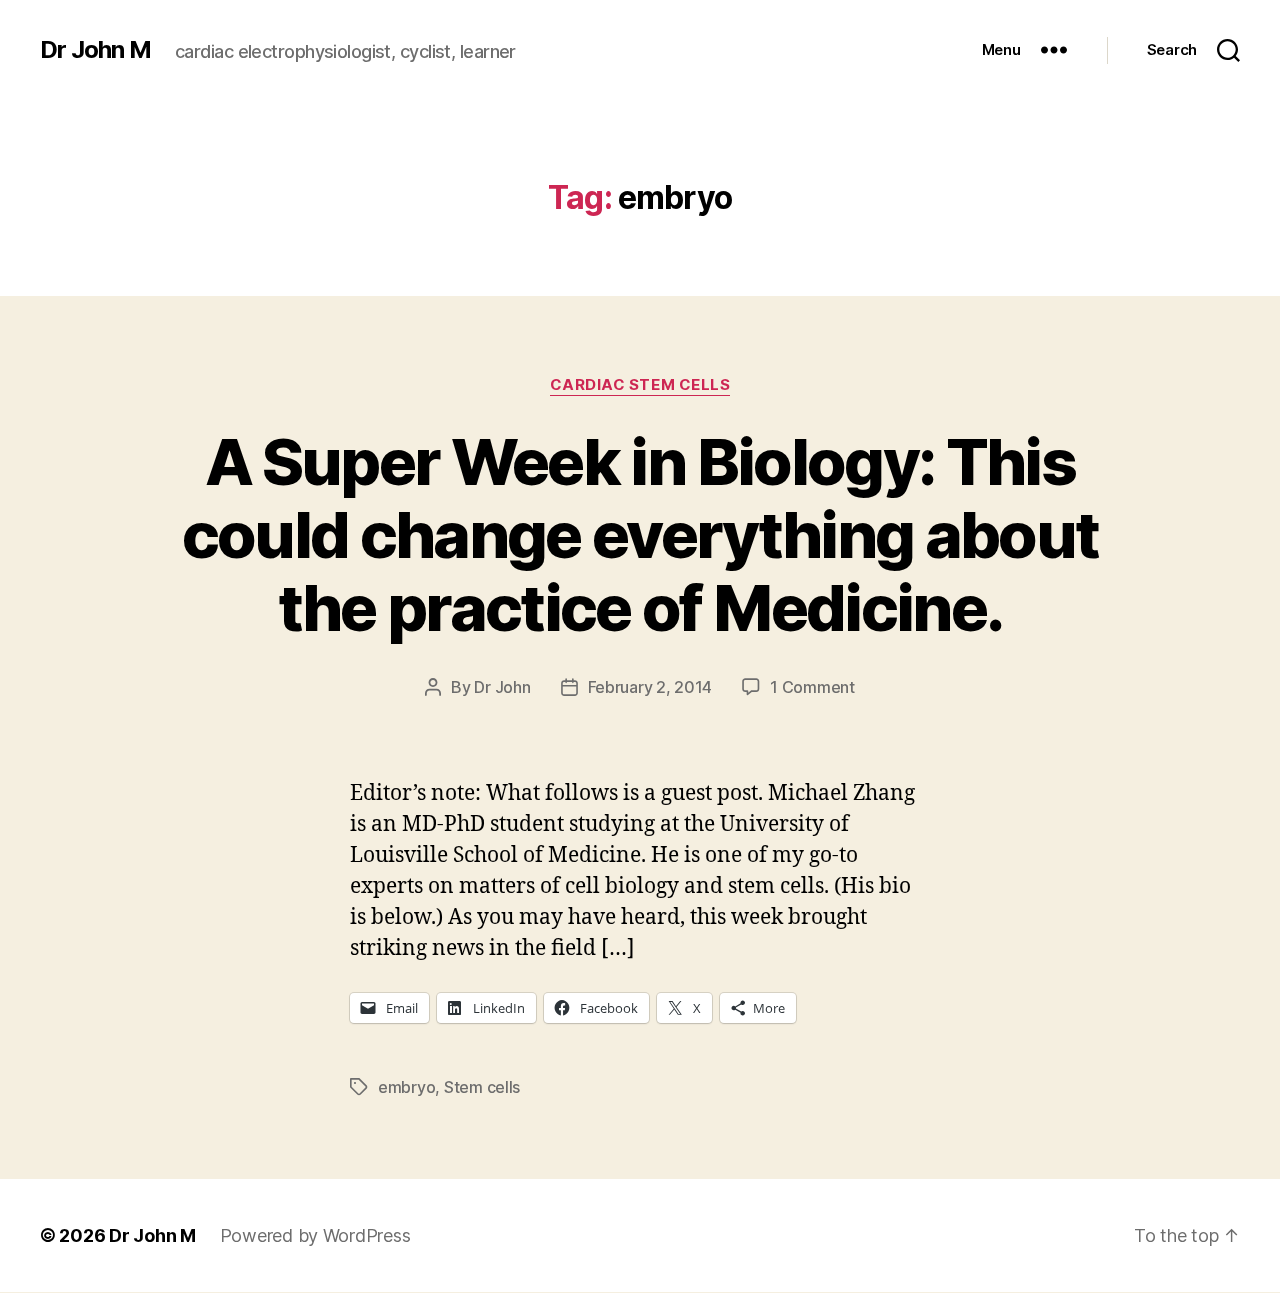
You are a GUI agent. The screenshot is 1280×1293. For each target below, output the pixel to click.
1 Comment (812, 687)
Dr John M (95, 50)
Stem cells (482, 1087)
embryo (406, 1087)
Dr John (502, 687)
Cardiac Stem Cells (640, 385)
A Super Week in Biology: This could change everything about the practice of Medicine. (640, 534)
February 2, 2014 (650, 687)
